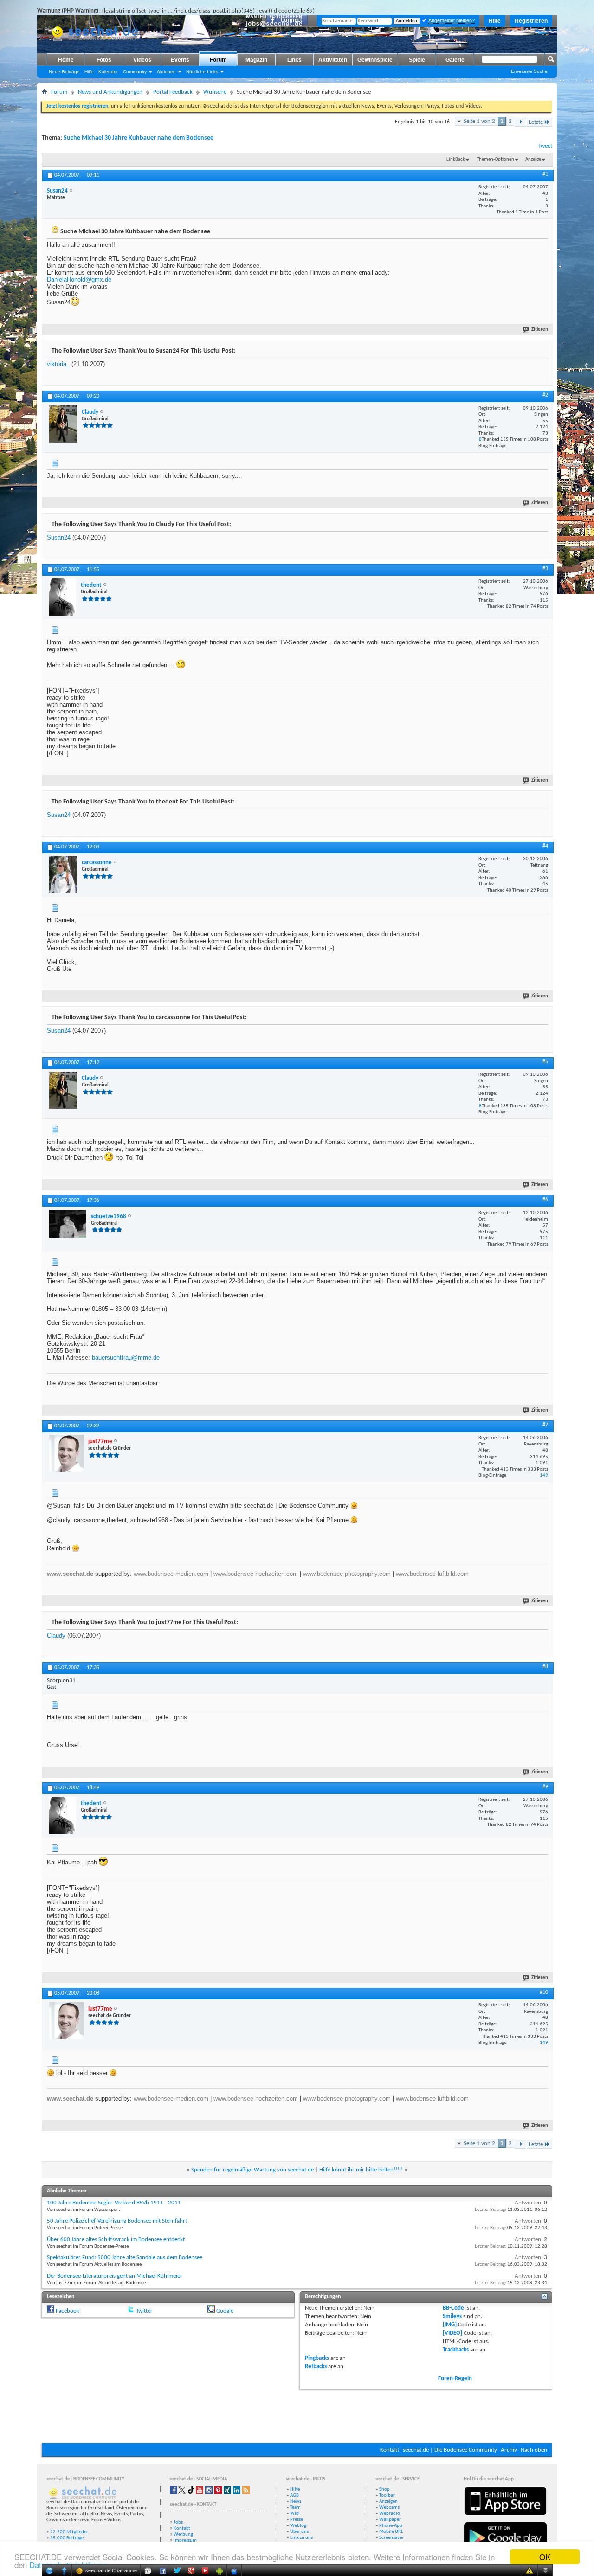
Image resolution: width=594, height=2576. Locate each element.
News (296, 2502)
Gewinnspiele (375, 60)
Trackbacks (456, 2350)
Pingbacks (317, 2358)
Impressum (185, 2541)
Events (180, 60)
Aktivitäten (333, 60)
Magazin (256, 60)
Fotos (104, 60)
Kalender (108, 72)
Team (295, 2508)
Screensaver (391, 2538)
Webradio (390, 2514)
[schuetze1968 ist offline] (68, 1224)
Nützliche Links (202, 72)
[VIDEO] (452, 2333)
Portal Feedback (173, 92)
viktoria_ (58, 364)
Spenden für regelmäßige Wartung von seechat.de (252, 2170)
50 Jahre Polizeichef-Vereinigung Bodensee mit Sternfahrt (117, 2221)
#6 (545, 1200)
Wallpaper (390, 2520)
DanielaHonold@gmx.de (79, 279)
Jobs (178, 2522)
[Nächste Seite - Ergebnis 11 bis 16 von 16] (520, 122)
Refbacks (316, 2367)
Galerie (455, 60)
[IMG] (450, 2325)
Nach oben (534, 2450)
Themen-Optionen (495, 159)
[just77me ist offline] (66, 1453)
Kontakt (390, 2450)
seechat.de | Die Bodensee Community (450, 2450)
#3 (545, 569)
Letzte (536, 122)
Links (294, 60)
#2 (545, 395)
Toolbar (387, 2496)
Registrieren (531, 21)
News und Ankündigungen (110, 92)
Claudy (56, 1635)
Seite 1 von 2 (479, 121)
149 (544, 1475)
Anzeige (533, 159)
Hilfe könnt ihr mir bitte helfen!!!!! (361, 2170)
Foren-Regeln (455, 2379)
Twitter (144, 2311)
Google (225, 2311)
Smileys (452, 2316)
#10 (544, 1992)
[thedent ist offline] (63, 597)
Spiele (417, 60)
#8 (545, 1667)
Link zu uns (301, 2538)
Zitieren (540, 330)
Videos (142, 60)
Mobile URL (391, 2532)
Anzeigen (388, 2502)
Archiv (509, 2450)
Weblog (298, 2526)
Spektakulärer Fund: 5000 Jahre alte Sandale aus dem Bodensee (125, 2258)
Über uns (299, 2532)
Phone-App (391, 2526)
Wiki (295, 2514)
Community (135, 72)
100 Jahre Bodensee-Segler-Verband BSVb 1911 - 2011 (114, 2203)
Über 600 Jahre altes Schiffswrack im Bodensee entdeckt (116, 2239)
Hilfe (495, 21)
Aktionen (166, 72)
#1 (545, 174)
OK (545, 2557)
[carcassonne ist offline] (63, 874)
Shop (384, 2489)
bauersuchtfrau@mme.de (126, 1358)
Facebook (68, 2311)
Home (66, 60)
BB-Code (453, 2308)
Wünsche (215, 92)
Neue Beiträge (64, 72)
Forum (218, 60)
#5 (545, 1062)
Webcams (389, 2508)
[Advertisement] (297, 2415)
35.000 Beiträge (67, 2538)
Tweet (545, 146)
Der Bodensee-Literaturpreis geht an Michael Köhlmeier (115, 2276)
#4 (545, 846)
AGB (294, 2496)
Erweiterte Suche (529, 71)
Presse (297, 2520)
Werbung (183, 2534)
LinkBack (456, 159)
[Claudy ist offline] (63, 424)
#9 (545, 1787)
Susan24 (59, 537)
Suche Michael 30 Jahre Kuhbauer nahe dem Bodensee (139, 138)
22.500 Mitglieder (69, 2532)
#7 (545, 1425)
